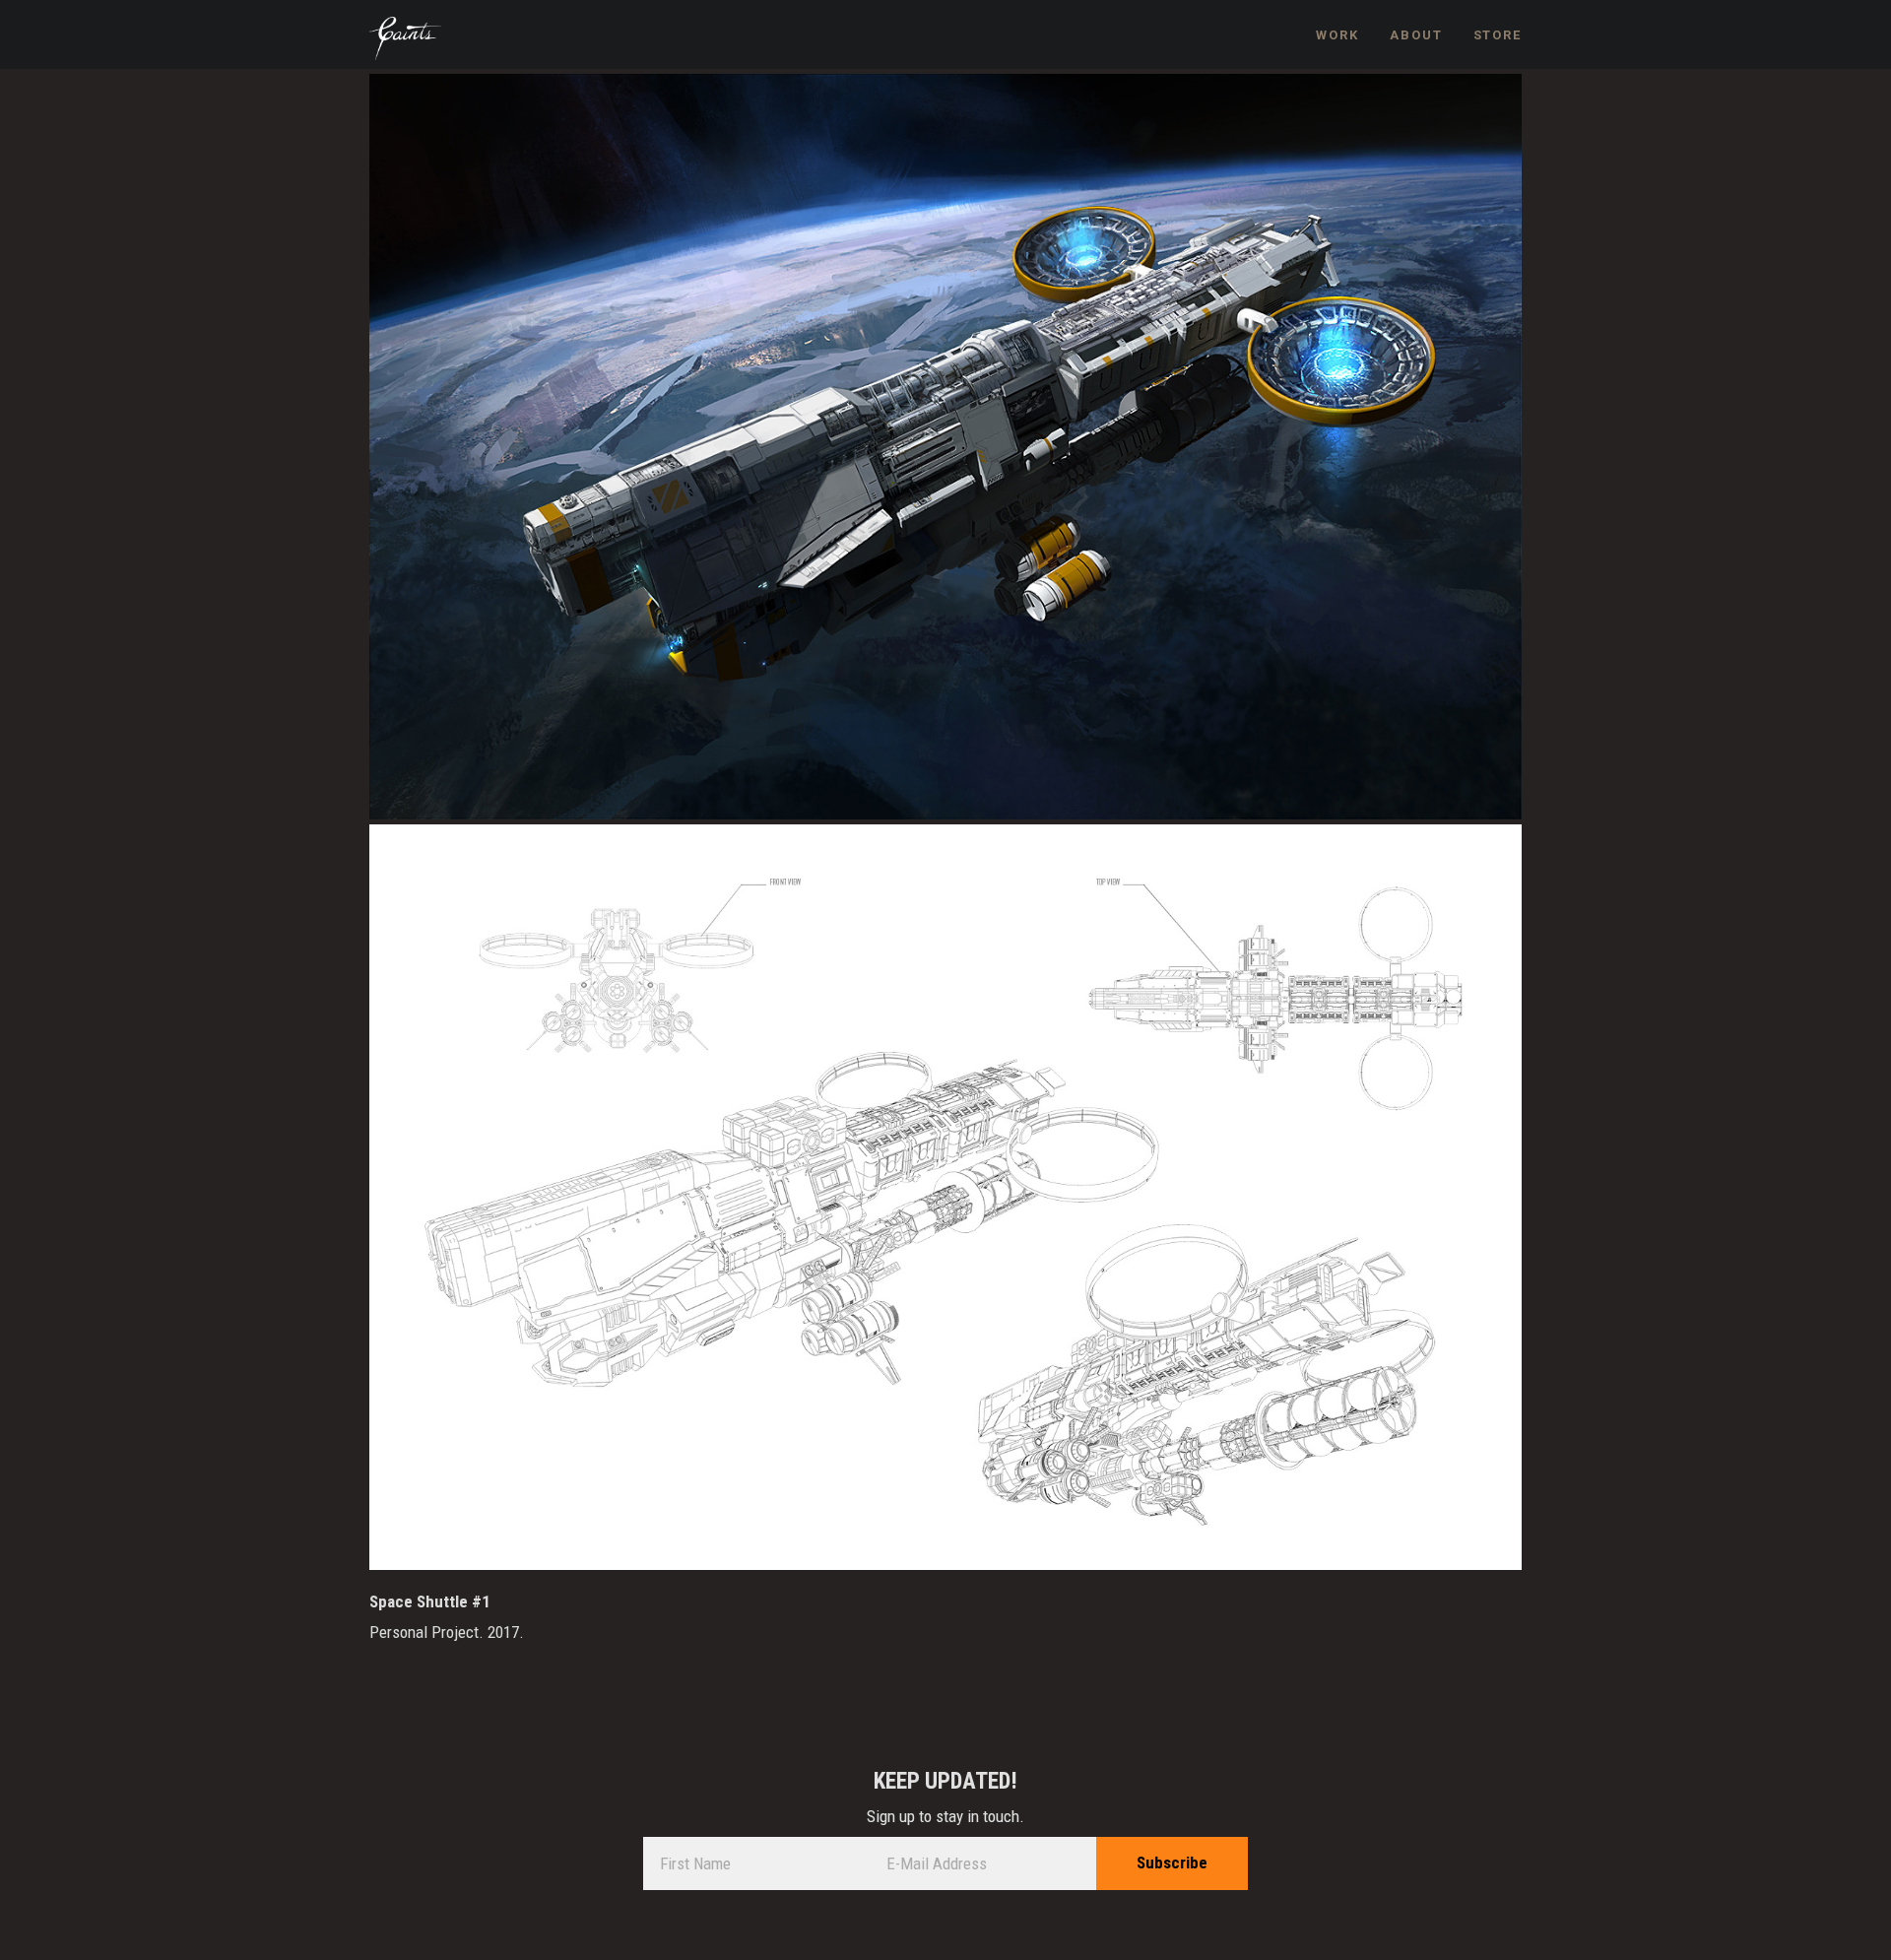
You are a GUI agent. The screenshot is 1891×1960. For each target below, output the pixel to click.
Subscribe (1172, 1862)
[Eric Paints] (405, 39)
